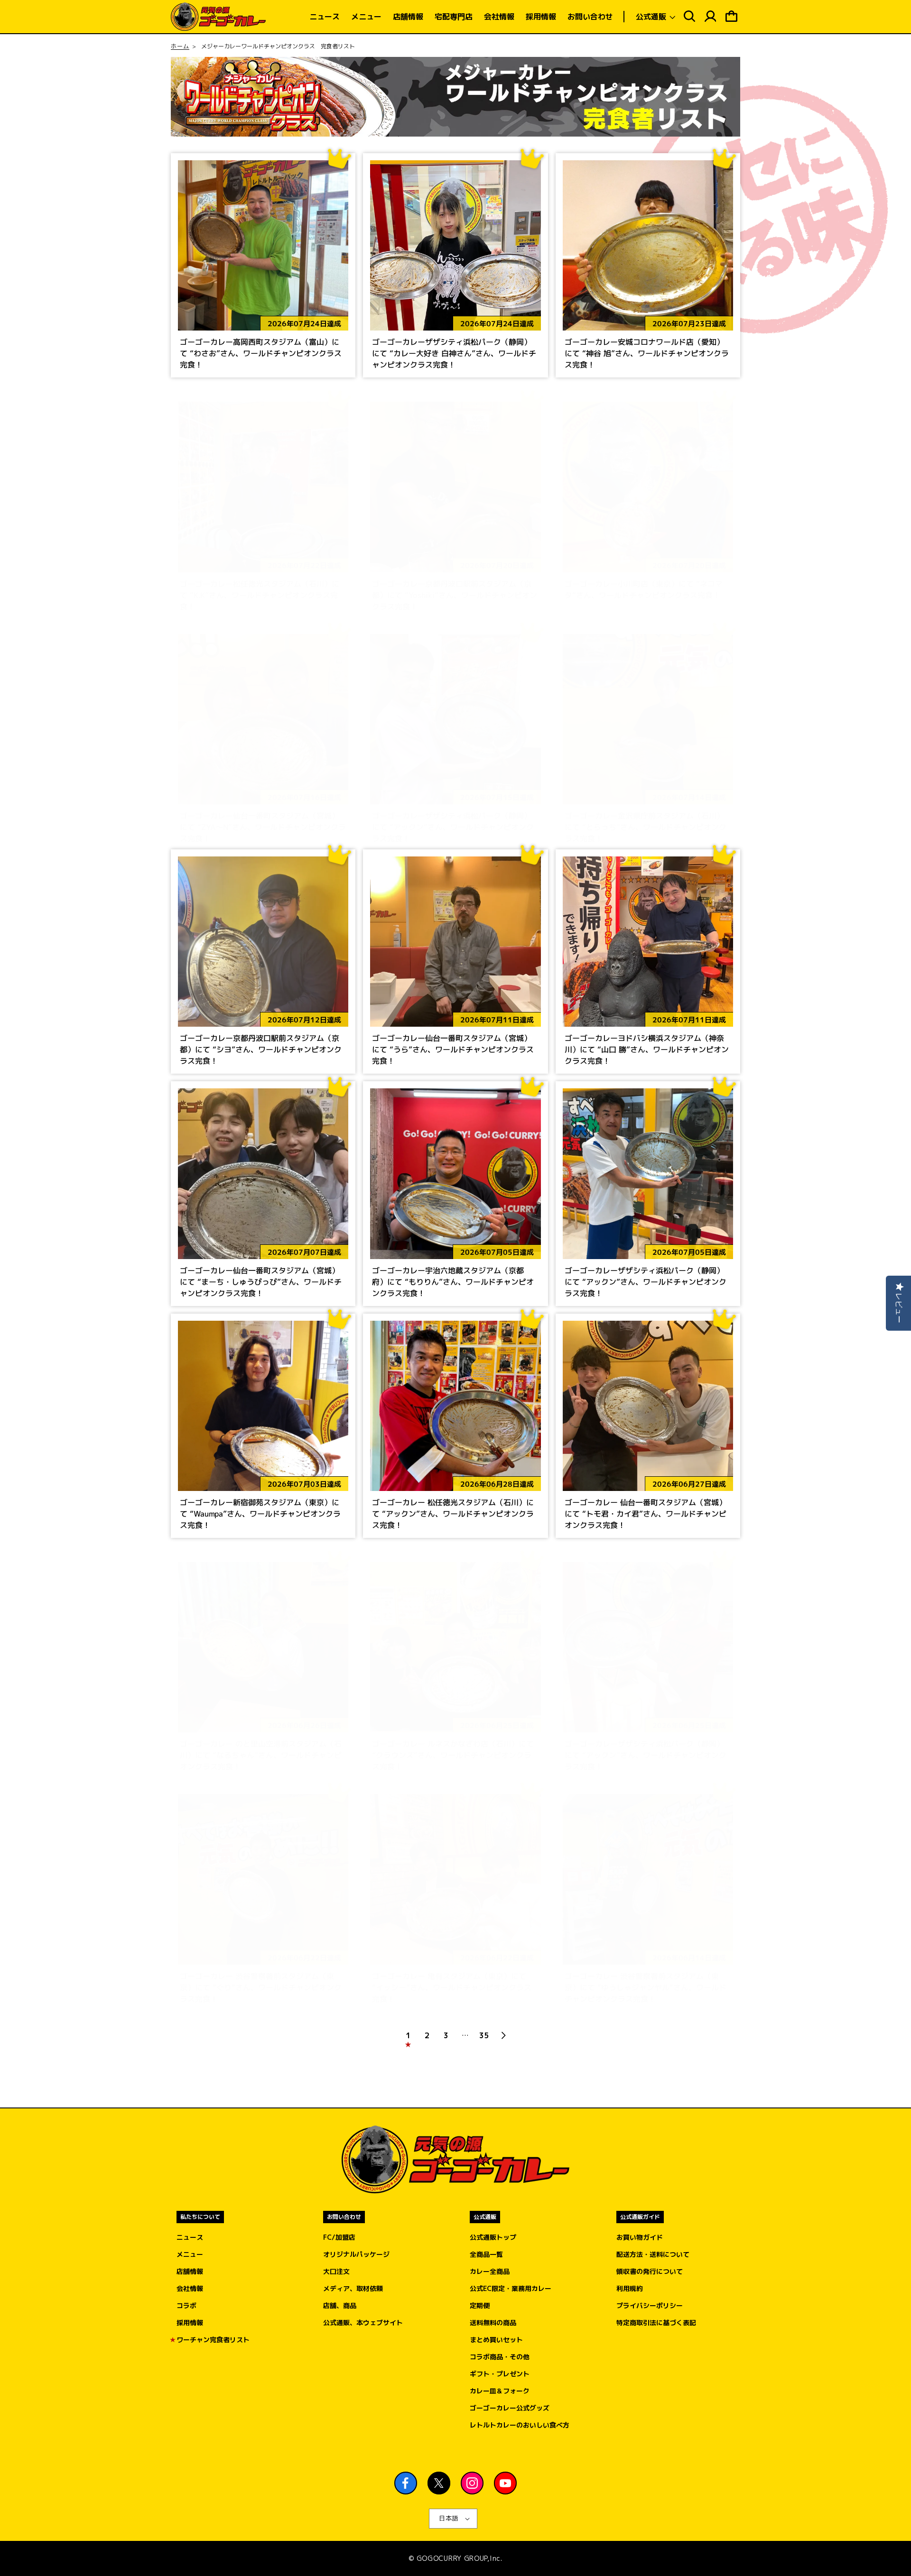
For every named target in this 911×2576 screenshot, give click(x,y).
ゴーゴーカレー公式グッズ (510, 2408)
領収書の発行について (650, 2271)
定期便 (480, 2305)
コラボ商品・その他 (500, 2357)
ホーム (180, 46)
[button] (655, 17)
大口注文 (336, 2271)
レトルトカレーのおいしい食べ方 (520, 2425)
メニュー (190, 2254)
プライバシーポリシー (650, 2305)
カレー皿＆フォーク (500, 2391)
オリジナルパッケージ (356, 2254)
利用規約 (630, 2288)
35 (484, 2035)
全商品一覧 (486, 2254)
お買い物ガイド (640, 2237)
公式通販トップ (493, 2237)
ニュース (190, 2237)
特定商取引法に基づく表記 (656, 2323)
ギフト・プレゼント (500, 2374)
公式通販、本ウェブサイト (363, 2323)
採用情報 (190, 2323)
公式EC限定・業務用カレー (511, 2288)
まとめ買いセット (496, 2340)
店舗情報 (190, 2271)
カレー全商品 (490, 2271)
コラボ (186, 2305)
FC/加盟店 (339, 2237)
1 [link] (408, 2035)
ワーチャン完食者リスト (213, 2340)
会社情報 (190, 2288)
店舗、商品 (340, 2305)
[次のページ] (503, 2035)
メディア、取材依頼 (353, 2288)
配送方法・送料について (653, 2254)
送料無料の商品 (493, 2323)
